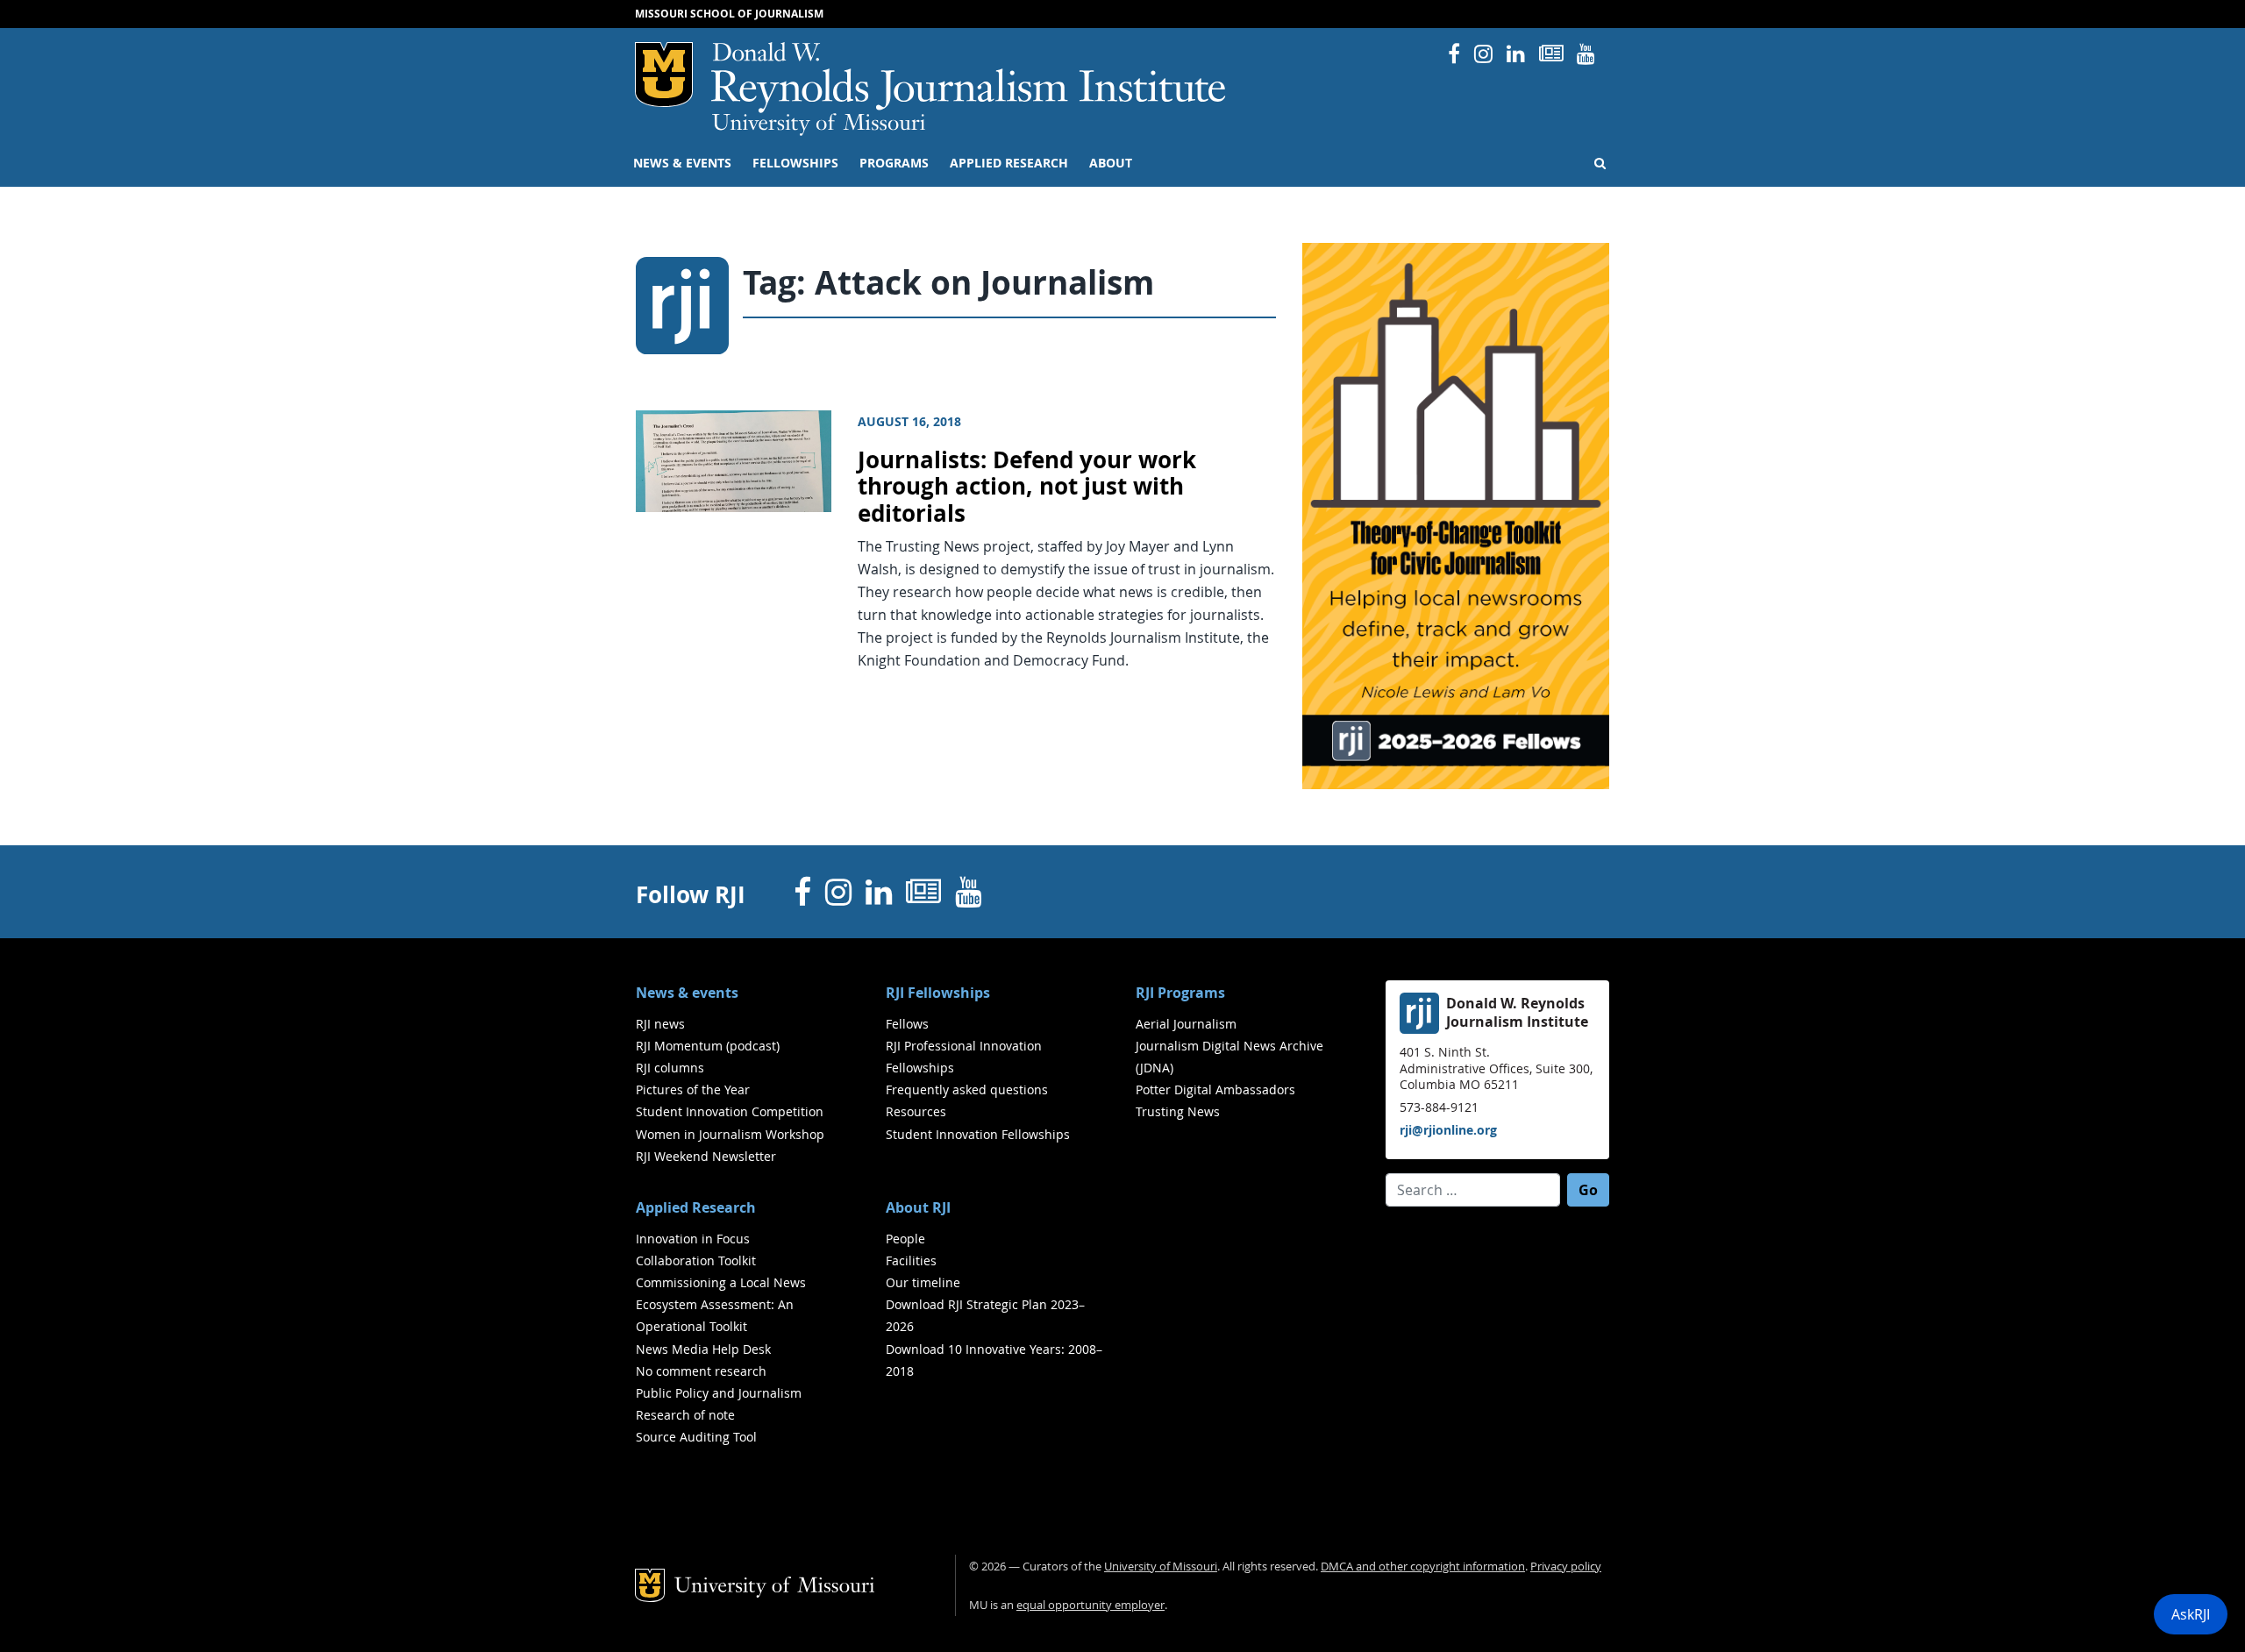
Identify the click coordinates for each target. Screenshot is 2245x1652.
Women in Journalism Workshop (730, 1134)
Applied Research (1009, 163)
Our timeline (923, 1282)
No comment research (701, 1371)
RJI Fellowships (938, 993)
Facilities (911, 1260)
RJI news (660, 1024)
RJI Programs (1180, 993)
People (905, 1239)
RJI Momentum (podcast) (708, 1046)
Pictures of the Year (693, 1089)
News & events (682, 163)
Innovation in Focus (693, 1239)
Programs (894, 163)
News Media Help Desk (703, 1349)
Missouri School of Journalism (729, 14)
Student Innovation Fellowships (978, 1134)
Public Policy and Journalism (719, 1393)
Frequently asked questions (967, 1089)
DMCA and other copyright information (1423, 1567)
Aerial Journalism (1186, 1024)
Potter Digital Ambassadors (1215, 1089)
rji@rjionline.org (1448, 1130)
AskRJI (2191, 1614)
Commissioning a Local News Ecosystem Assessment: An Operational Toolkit (721, 1304)
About (1111, 163)
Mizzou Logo (664, 75)
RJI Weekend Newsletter (706, 1156)
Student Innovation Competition (730, 1111)
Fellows (907, 1024)
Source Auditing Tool (696, 1437)
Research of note (685, 1415)
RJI (969, 78)
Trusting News (1178, 1111)
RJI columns (670, 1068)
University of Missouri (819, 125)
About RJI (918, 1207)
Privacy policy (1566, 1567)
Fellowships (795, 163)
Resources (916, 1111)
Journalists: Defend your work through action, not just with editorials (1027, 487)
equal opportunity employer (1090, 1605)
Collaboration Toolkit (696, 1260)
